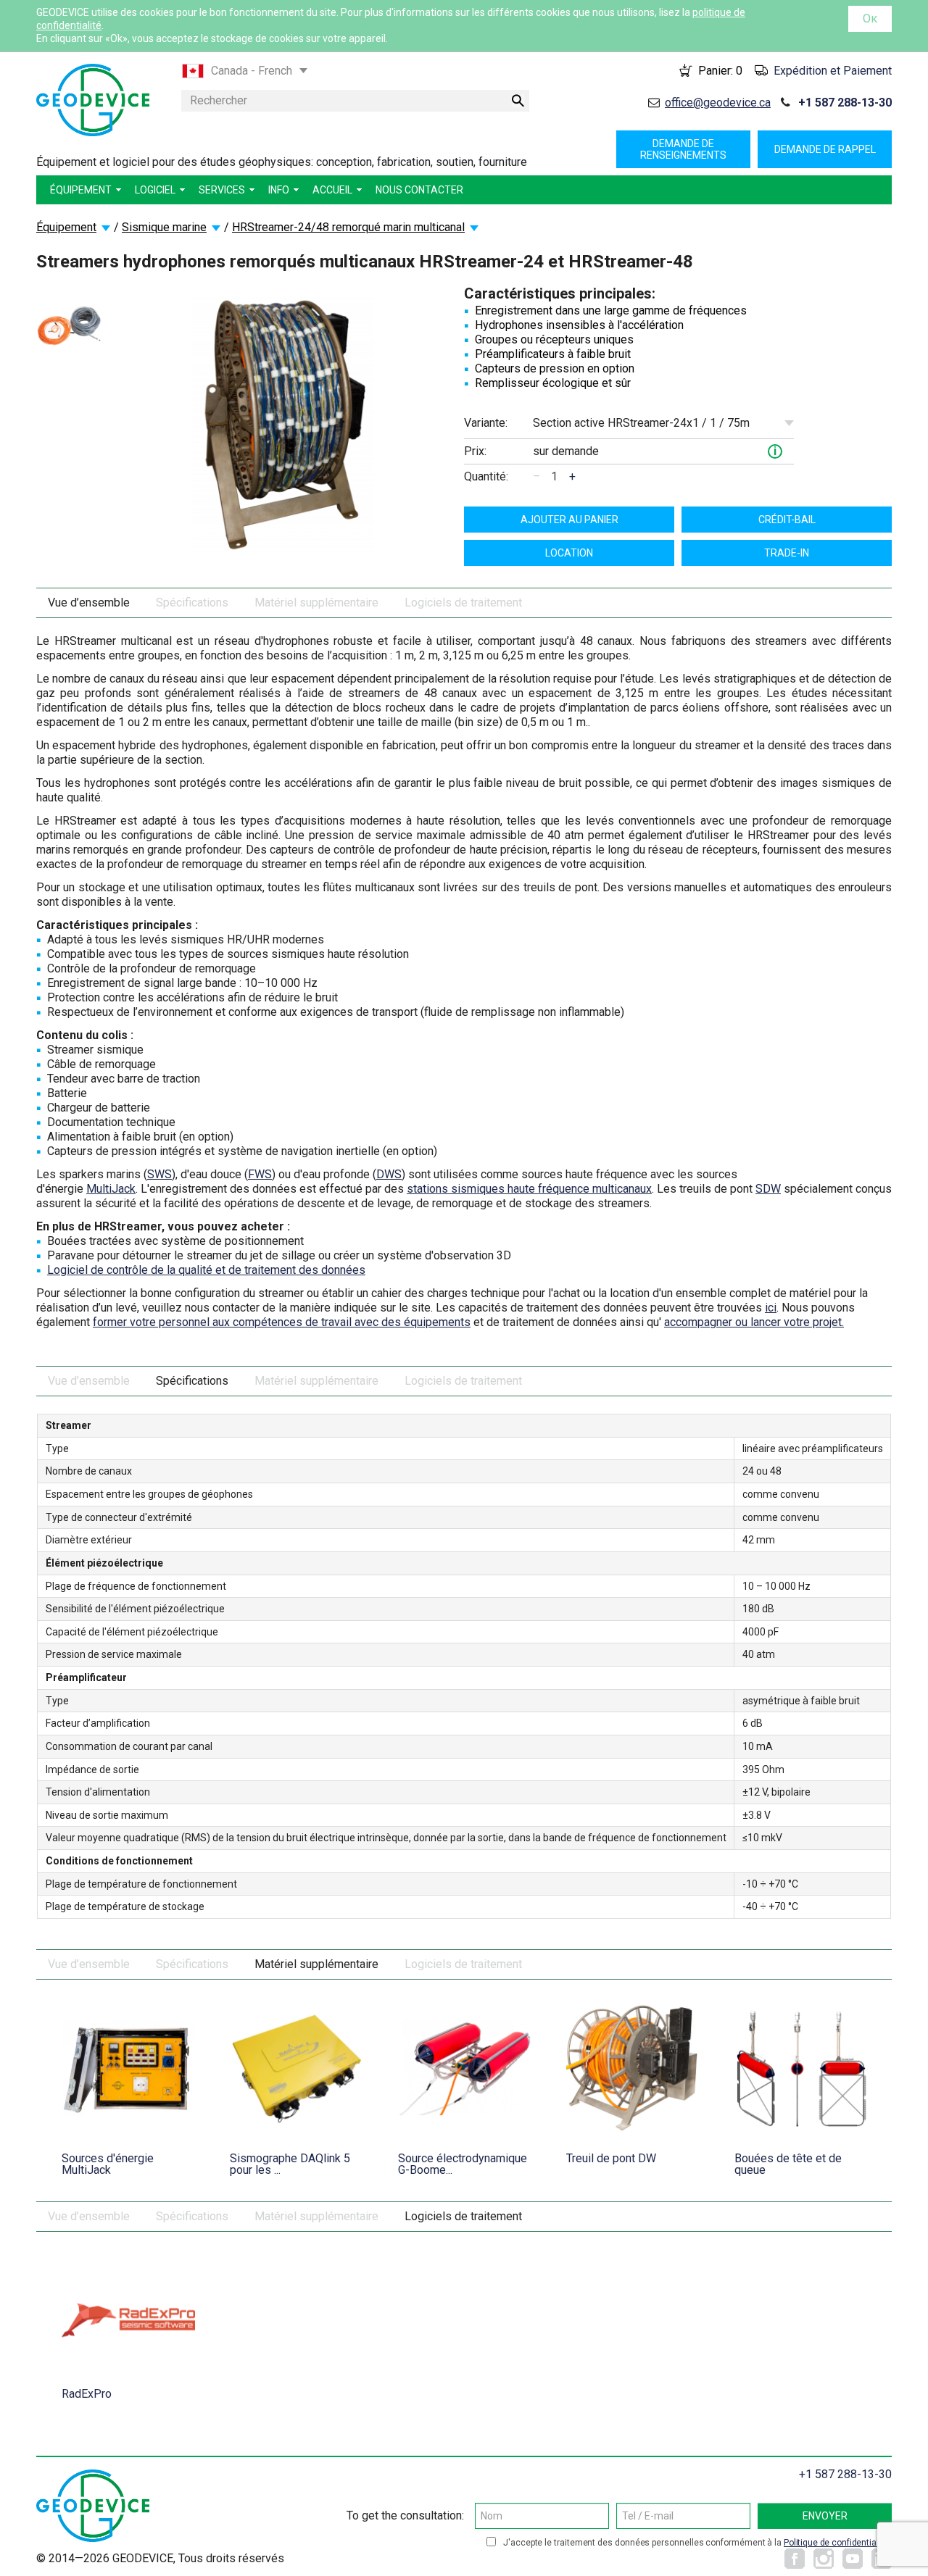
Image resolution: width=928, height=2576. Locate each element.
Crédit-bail (787, 520)
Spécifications (192, 603)
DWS (389, 1174)
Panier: (720, 71)
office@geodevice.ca (718, 103)
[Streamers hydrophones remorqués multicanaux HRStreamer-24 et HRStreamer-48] (283, 424)
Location (569, 553)
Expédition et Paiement (833, 71)
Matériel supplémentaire (316, 603)
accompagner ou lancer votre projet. (754, 1322)
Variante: (486, 423)
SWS (159, 1174)
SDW (768, 1189)
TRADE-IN (787, 553)
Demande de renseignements (683, 149)
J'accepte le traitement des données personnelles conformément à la (696, 2543)
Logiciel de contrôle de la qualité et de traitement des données (206, 1270)
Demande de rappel (825, 149)
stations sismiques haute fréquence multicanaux (529, 1189)
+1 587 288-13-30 (845, 103)
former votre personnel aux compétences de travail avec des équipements (282, 1322)
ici (771, 1308)
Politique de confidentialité (836, 2543)
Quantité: (486, 476)
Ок (870, 18)
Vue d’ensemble (89, 603)
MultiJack (111, 1189)
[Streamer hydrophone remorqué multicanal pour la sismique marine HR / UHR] (69, 326)
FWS (260, 1174)
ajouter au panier (569, 520)
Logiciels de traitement (463, 603)
